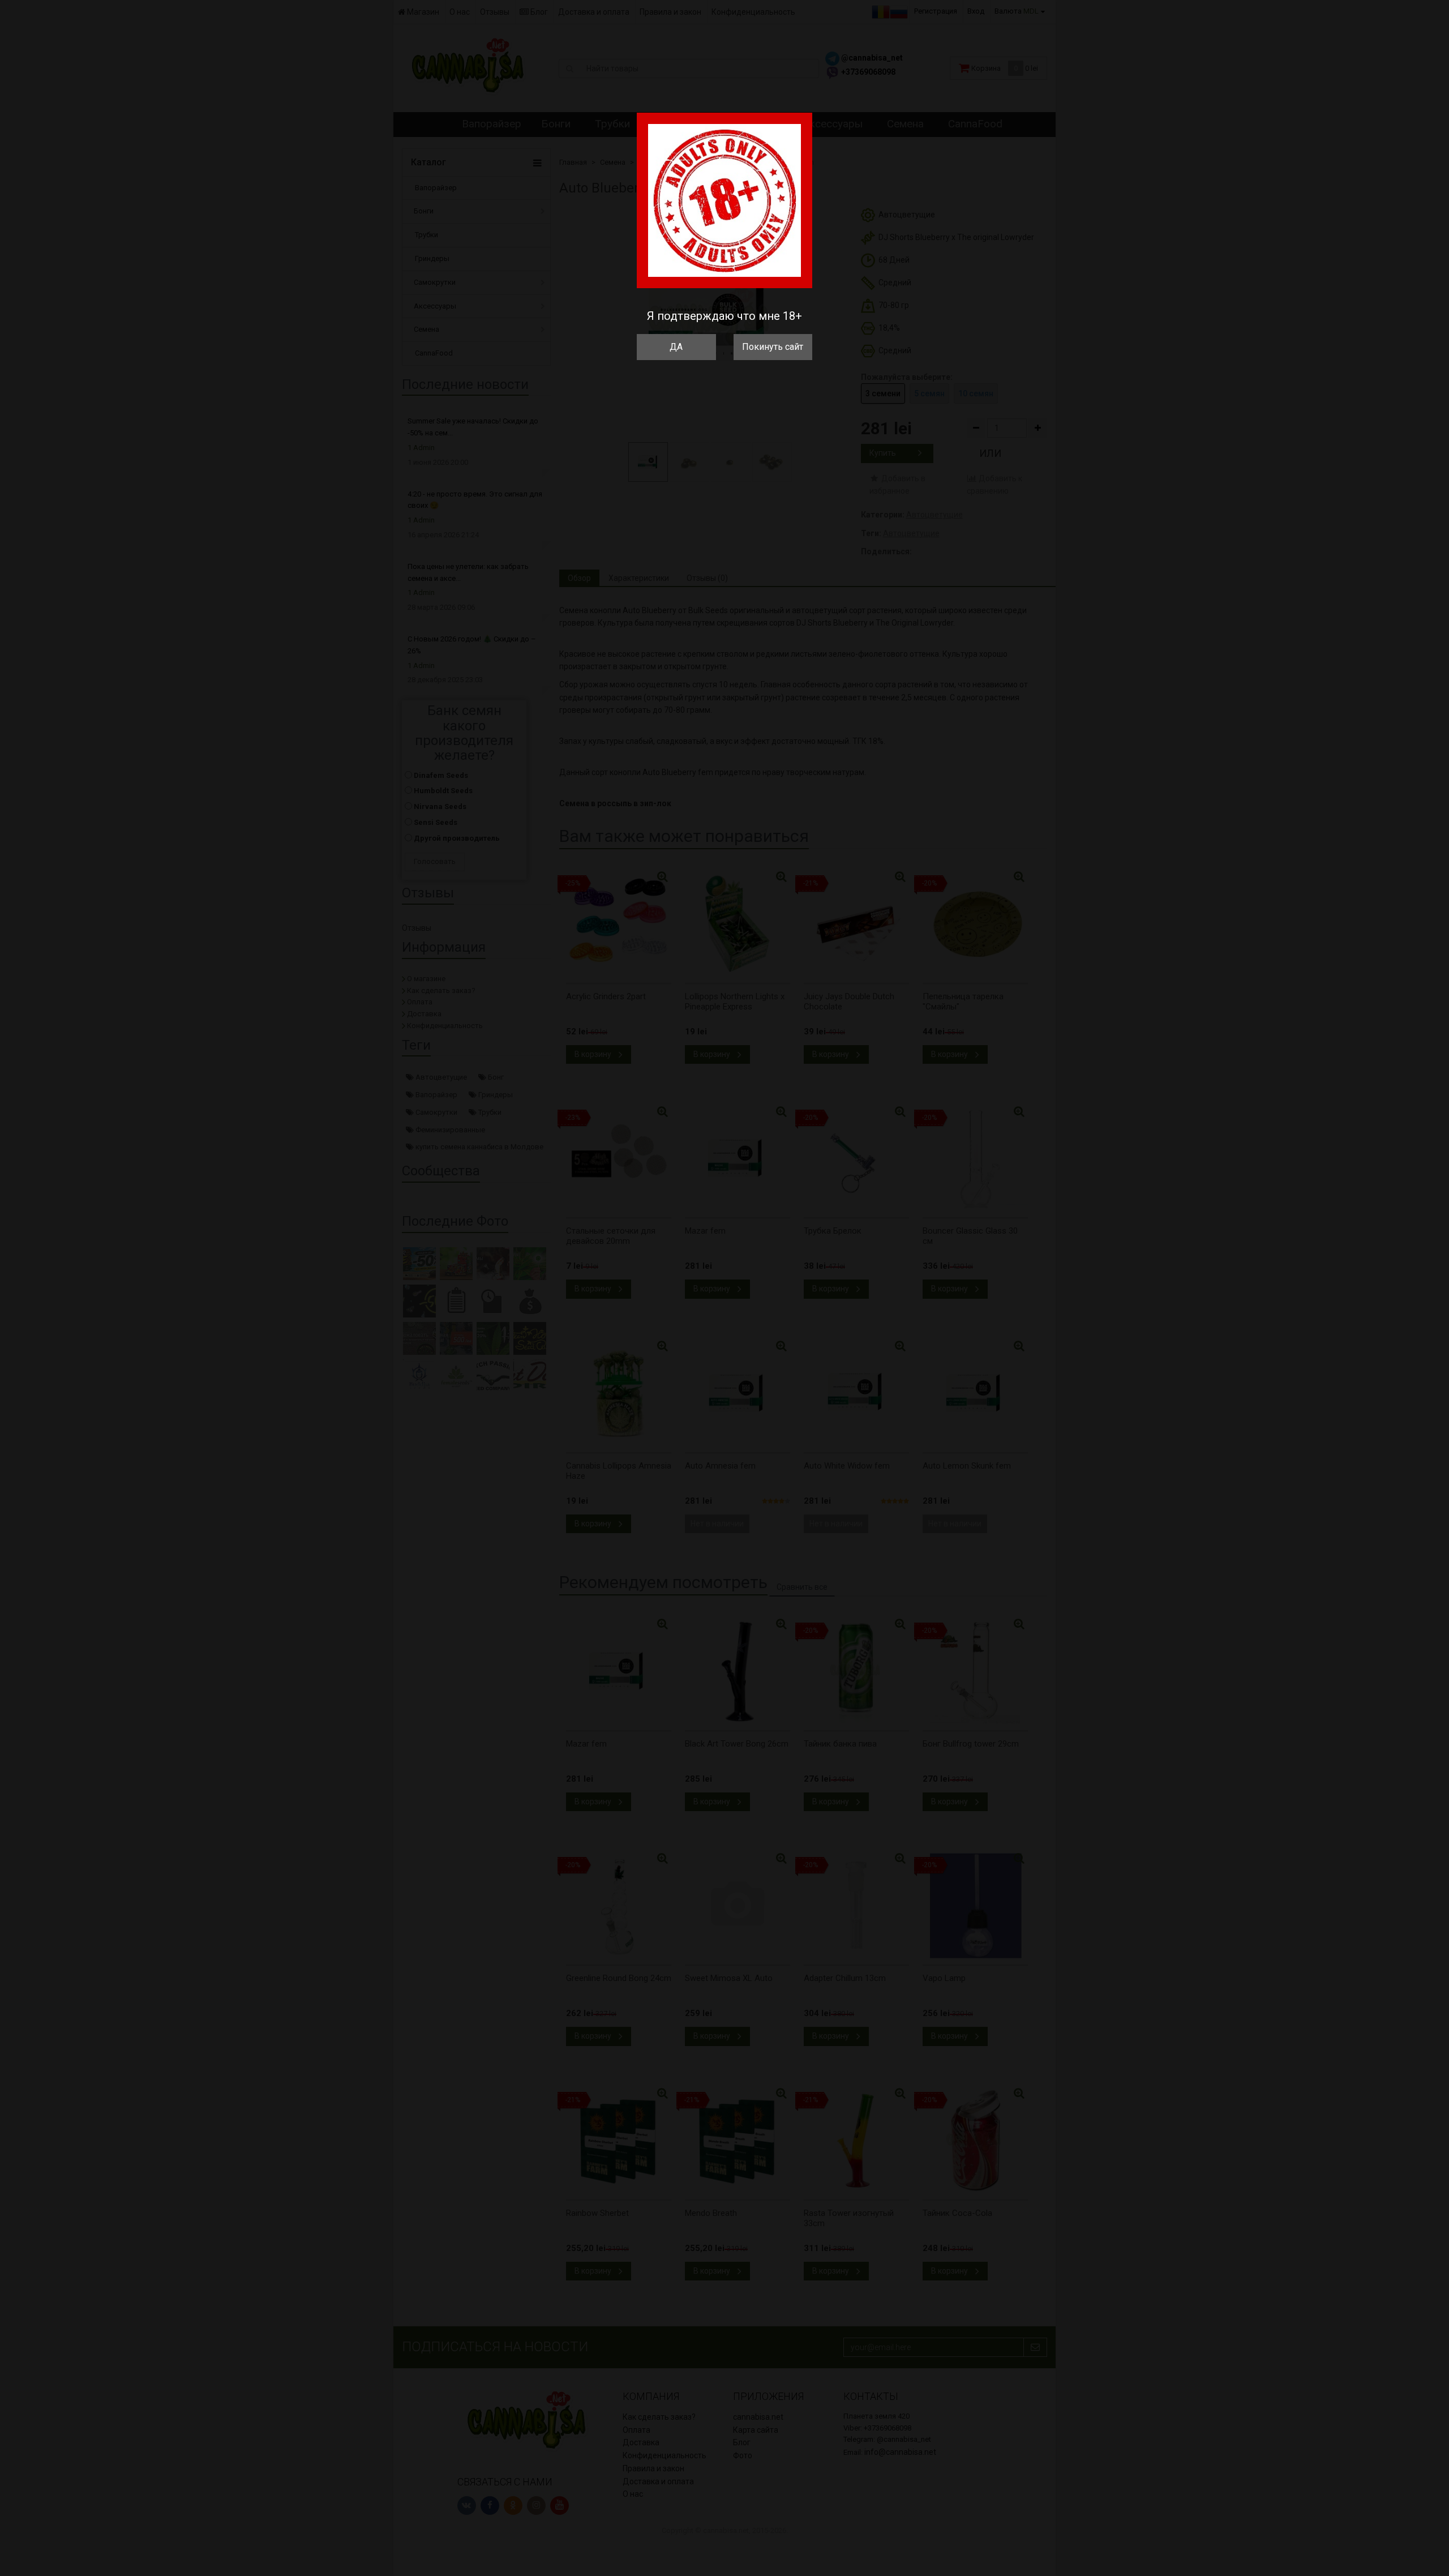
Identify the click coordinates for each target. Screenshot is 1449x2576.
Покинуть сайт (773, 347)
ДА (676, 347)
